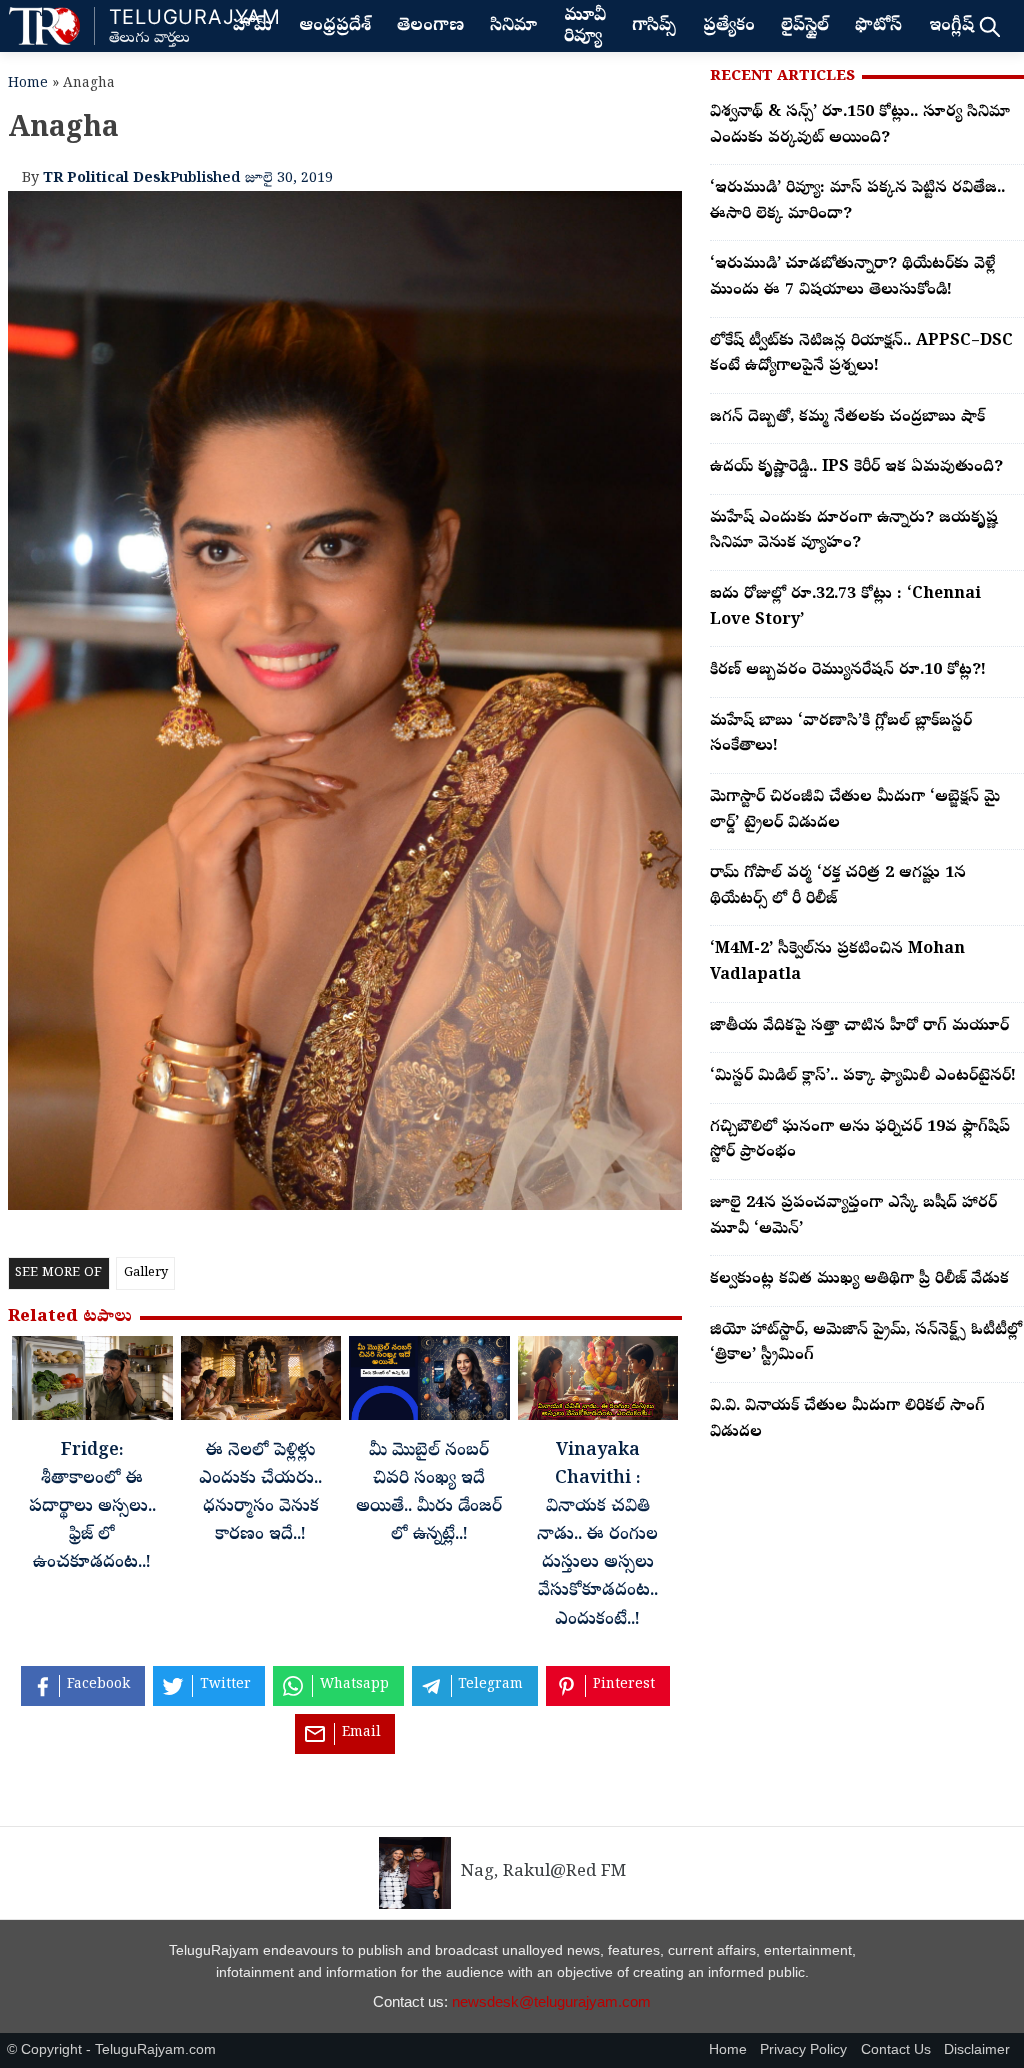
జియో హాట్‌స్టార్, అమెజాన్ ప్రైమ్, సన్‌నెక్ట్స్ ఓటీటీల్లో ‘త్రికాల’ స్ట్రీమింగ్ (866, 1344)
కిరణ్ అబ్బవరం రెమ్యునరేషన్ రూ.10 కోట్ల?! (848, 671)
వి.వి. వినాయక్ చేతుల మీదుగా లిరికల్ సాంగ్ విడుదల (847, 1420)
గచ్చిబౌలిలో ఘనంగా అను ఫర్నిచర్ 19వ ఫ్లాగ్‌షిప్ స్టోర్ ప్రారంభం (860, 1141)
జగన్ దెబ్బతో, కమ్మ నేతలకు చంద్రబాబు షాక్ (847, 418)
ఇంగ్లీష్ (951, 27)
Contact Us (896, 2049)
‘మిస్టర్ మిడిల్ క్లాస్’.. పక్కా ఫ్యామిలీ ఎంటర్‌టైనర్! (863, 1077)
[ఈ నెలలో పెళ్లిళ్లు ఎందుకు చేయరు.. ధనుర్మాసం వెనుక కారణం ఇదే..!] (261, 1383)
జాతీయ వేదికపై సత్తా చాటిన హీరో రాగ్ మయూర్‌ (859, 1027)
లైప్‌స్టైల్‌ (805, 27)
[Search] (989, 26)
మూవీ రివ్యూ (585, 27)
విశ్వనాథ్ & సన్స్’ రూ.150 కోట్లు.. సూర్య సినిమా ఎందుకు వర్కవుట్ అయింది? (860, 126)
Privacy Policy (803, 2049)
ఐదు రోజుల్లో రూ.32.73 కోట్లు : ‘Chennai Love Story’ (845, 608)
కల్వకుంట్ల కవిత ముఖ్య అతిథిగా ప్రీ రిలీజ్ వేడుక (859, 1280)
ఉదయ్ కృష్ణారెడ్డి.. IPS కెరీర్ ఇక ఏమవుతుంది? (856, 468)
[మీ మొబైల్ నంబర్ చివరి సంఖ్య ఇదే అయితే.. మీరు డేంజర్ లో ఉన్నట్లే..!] (429, 1383)
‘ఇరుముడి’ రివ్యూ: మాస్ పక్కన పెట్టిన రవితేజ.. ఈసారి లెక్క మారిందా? (857, 202)
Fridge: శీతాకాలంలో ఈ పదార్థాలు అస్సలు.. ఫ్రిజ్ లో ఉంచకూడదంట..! (92, 1508)
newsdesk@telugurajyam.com (551, 2001)
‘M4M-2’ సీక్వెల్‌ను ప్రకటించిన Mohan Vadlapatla (837, 963)
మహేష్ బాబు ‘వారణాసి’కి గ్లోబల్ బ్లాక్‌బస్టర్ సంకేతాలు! (841, 735)
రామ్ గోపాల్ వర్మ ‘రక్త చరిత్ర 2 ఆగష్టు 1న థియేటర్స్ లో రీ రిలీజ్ (838, 887)
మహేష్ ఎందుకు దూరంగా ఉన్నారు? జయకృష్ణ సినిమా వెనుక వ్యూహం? (854, 532)
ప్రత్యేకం (729, 27)
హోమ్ (252, 27)
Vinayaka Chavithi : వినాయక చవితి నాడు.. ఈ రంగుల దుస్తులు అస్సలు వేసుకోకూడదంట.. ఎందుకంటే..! (597, 1536)
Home (28, 84)
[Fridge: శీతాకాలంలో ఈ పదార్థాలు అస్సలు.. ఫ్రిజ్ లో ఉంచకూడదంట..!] (92, 1383)
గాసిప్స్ (654, 27)
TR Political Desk (106, 179)
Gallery (146, 1273)
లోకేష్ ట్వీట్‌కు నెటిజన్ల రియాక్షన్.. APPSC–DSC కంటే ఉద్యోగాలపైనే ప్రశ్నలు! (861, 355)
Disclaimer (977, 2049)
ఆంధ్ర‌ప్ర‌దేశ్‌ (335, 27)
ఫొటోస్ (878, 27)
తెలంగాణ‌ (430, 27)
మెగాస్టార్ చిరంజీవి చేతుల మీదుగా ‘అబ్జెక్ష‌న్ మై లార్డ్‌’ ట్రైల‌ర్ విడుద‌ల (855, 811)
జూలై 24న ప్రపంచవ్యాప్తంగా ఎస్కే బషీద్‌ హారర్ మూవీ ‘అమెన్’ (853, 1217)
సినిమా (513, 27)
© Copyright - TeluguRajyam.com (111, 2049)
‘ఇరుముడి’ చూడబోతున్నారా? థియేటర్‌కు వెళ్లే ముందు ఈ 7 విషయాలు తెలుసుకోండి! (852, 278)
